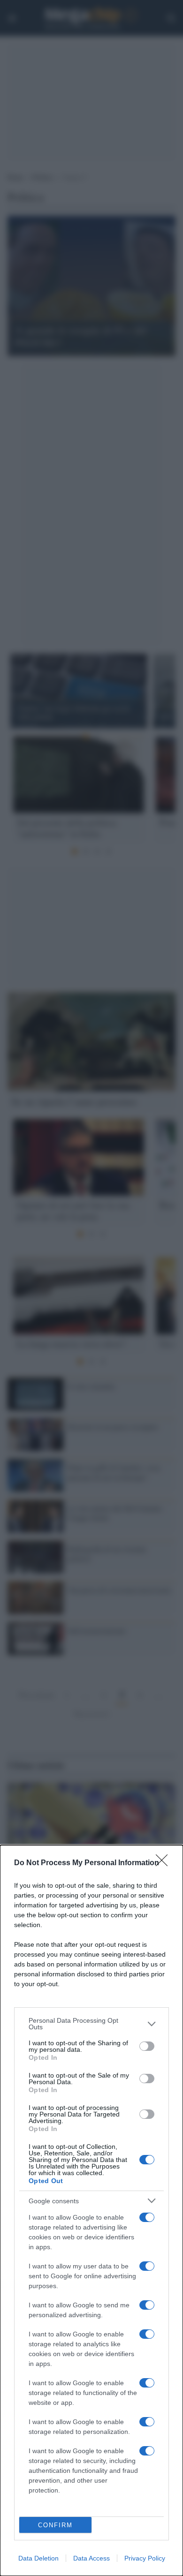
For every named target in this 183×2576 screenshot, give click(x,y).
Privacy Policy (145, 2558)
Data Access (91, 2558)
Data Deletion (38, 2558)
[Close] (165, 1863)
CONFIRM (55, 2525)
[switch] (147, 2046)
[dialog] (91, 2211)
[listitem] (91, 2024)
